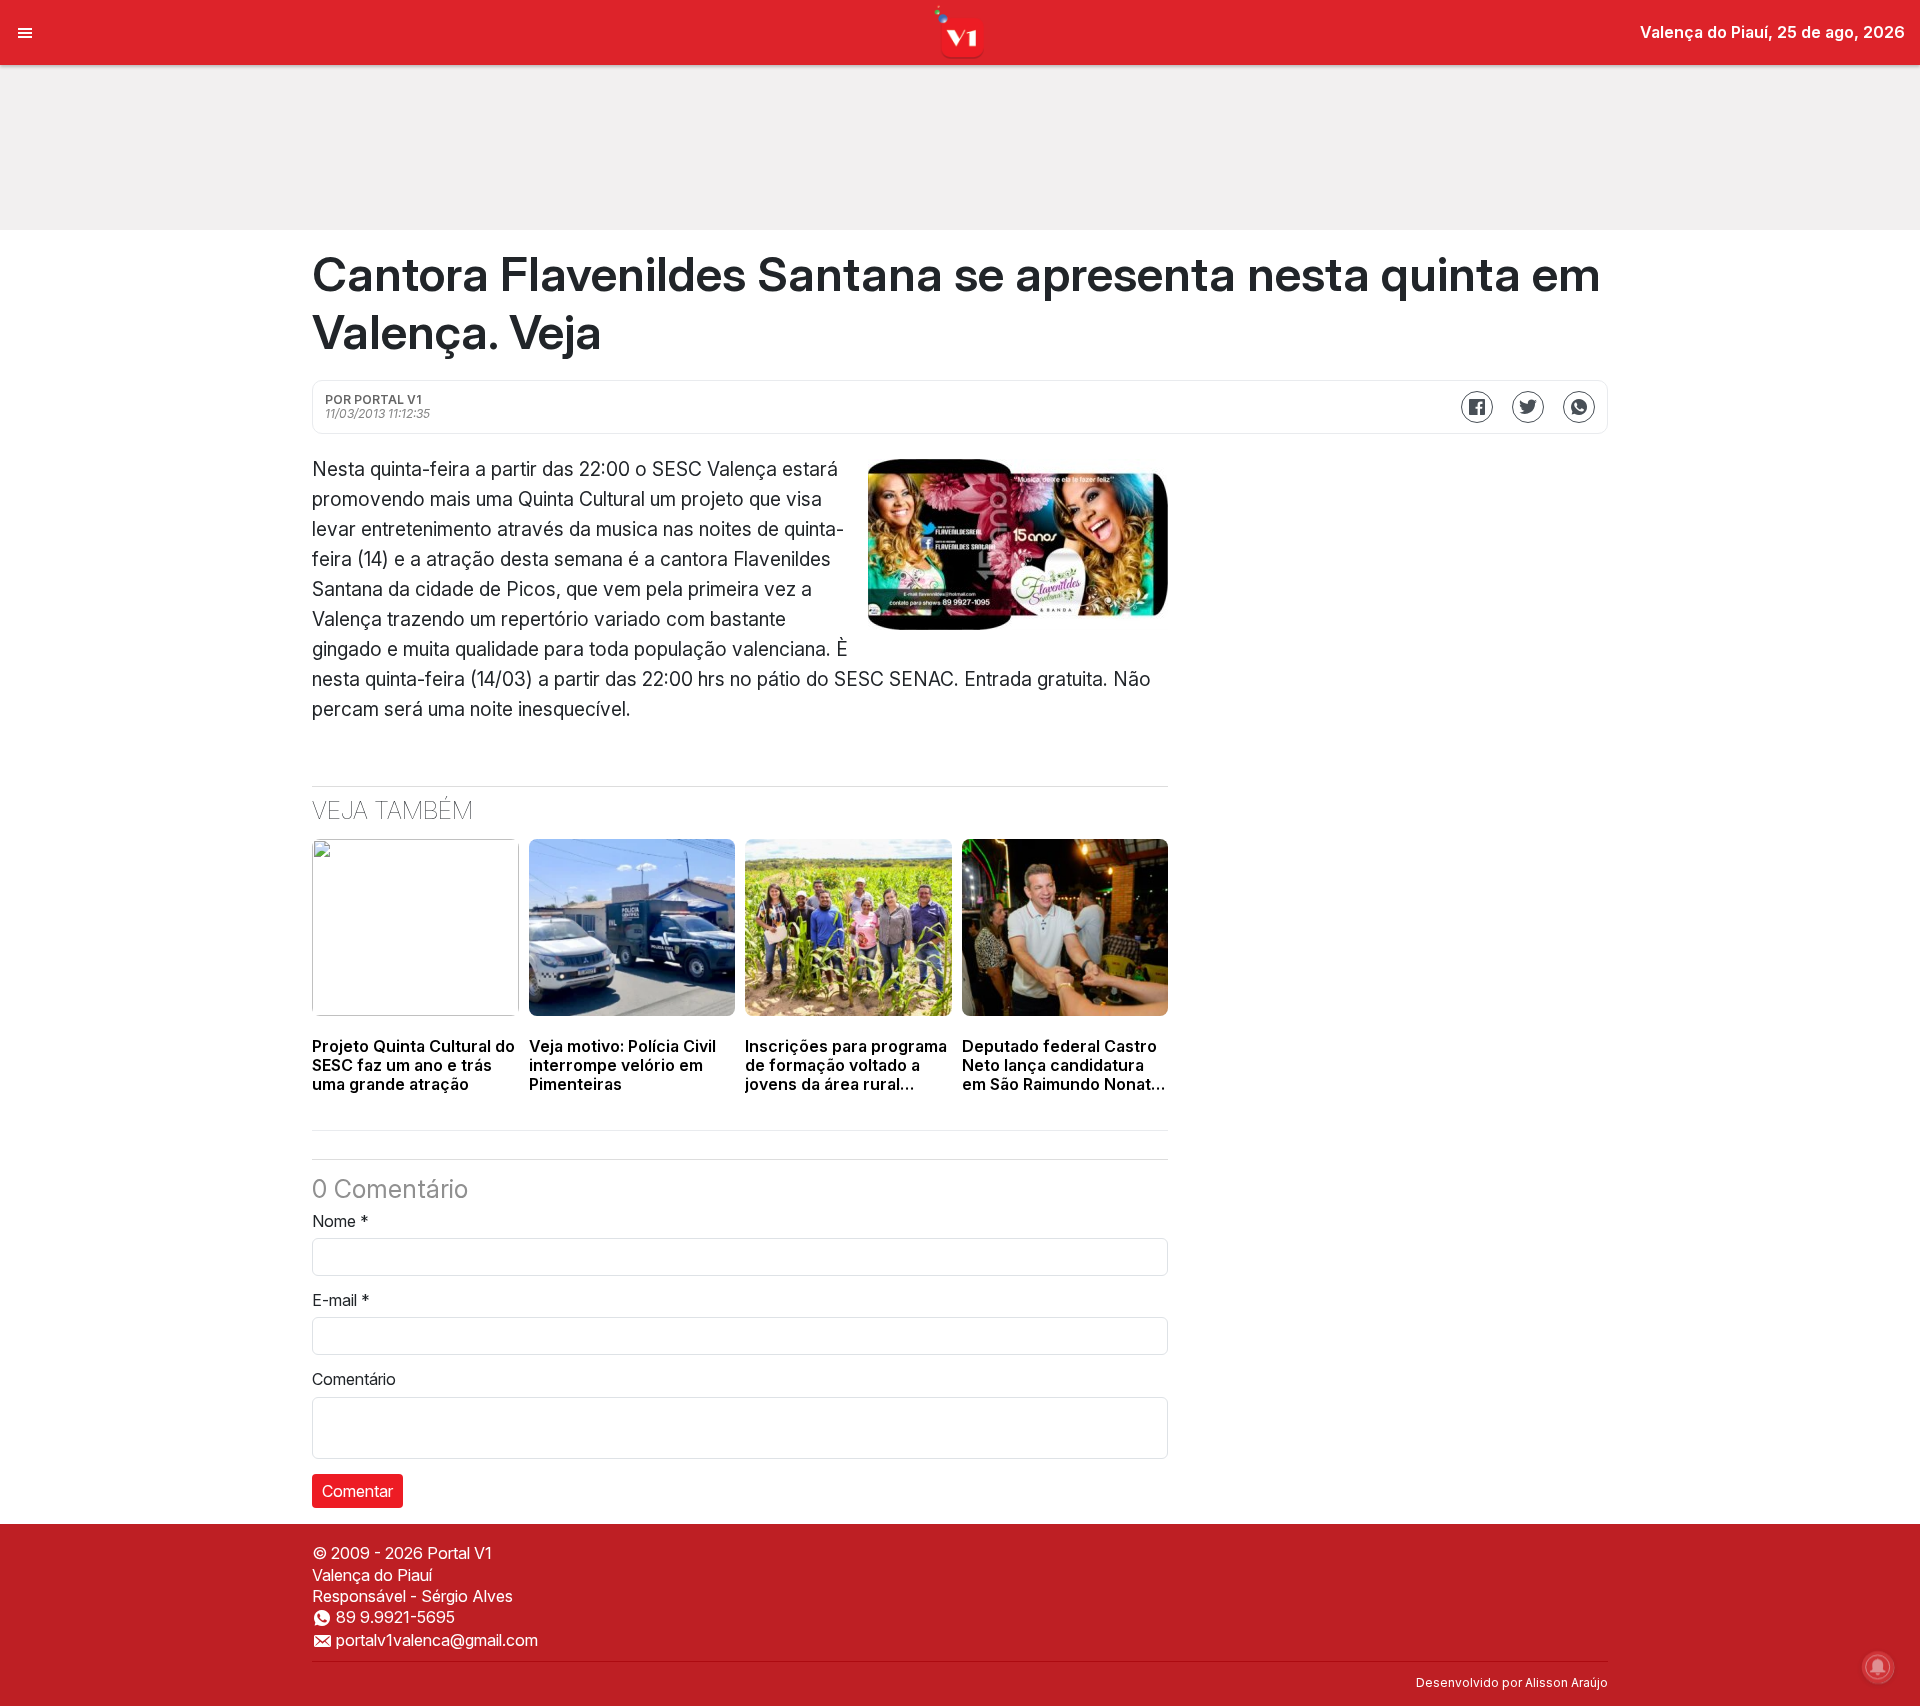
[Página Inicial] (960, 31)
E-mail (341, 1300)
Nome (340, 1221)
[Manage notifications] (1878, 1667)
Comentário (354, 1379)
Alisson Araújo (1566, 1682)
